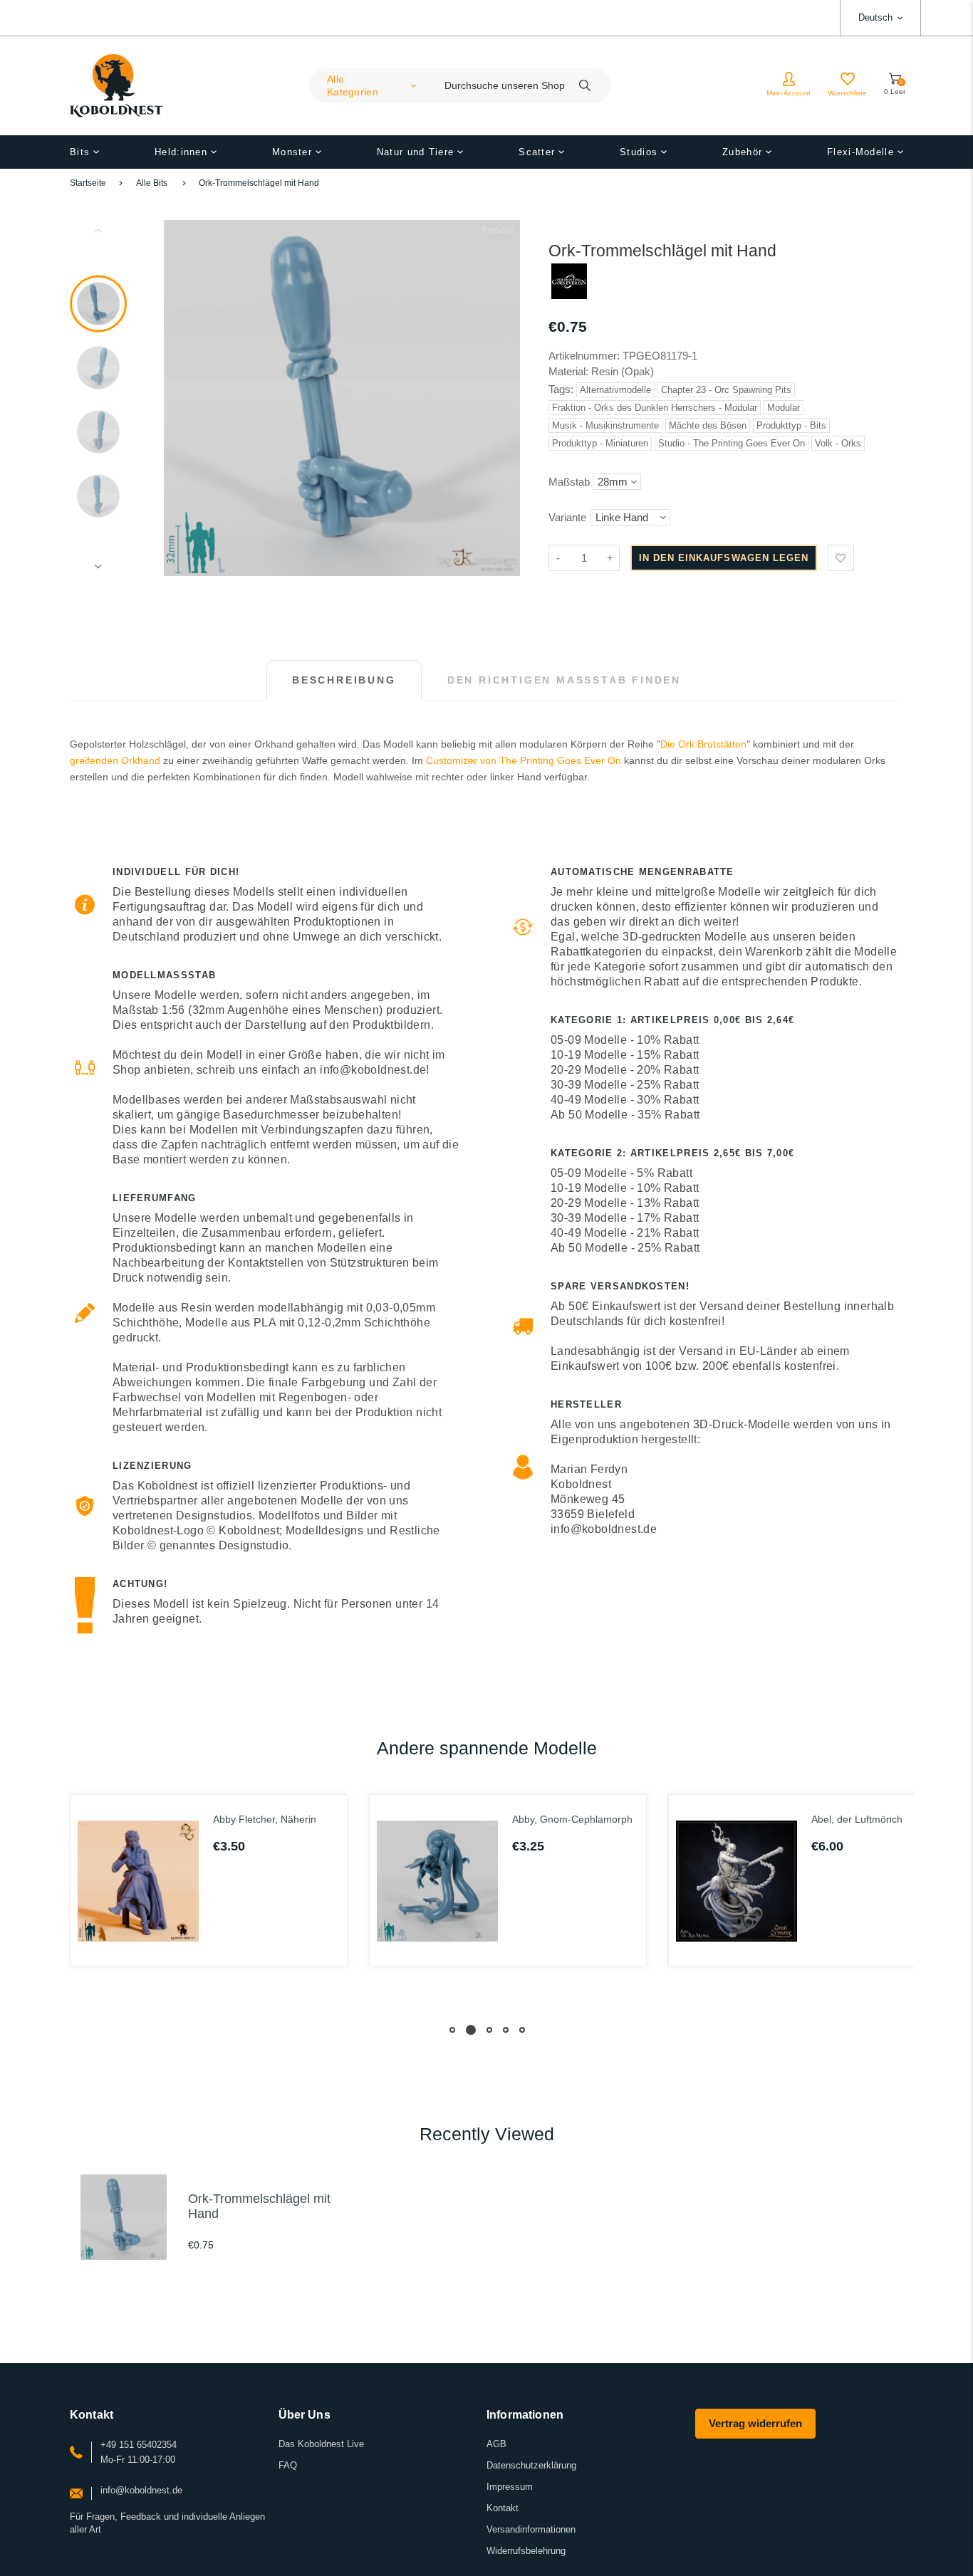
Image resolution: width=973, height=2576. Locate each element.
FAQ (288, 2465)
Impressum (510, 2487)
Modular (784, 408)
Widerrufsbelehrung (526, 2551)
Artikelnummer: (586, 356)
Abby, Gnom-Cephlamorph (572, 1819)
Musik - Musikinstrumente (605, 425)
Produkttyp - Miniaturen (600, 443)
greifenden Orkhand (115, 760)
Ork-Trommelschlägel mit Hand (259, 183)
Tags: (562, 389)
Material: (570, 371)
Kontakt (503, 2508)
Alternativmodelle (615, 390)
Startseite (88, 183)
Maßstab (569, 482)
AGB (496, 2444)
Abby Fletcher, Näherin (265, 1819)
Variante (567, 517)
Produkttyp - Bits (791, 425)
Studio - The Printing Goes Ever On (732, 443)
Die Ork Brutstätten (703, 744)
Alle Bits (152, 183)
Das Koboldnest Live (321, 2444)
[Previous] (181, 398)
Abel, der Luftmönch (857, 1819)
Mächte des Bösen (708, 425)
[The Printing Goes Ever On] (569, 295)
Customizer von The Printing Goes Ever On (524, 760)
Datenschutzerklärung (531, 2465)
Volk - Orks (838, 443)
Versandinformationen (531, 2529)
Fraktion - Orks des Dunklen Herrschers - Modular (655, 408)
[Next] (503, 398)
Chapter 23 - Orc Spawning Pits (726, 390)
